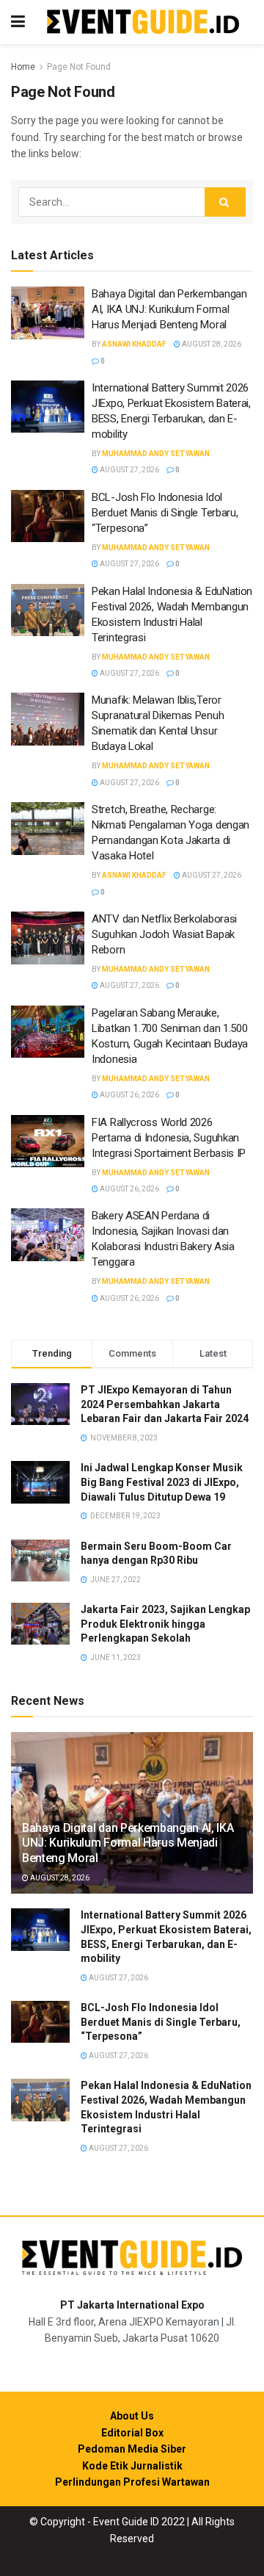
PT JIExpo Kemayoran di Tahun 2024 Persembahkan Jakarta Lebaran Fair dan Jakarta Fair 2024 (165, 1404)
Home (23, 67)
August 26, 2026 (129, 1095)
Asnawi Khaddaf (134, 344)
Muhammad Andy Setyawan (156, 454)
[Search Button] (225, 202)
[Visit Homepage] (143, 22)
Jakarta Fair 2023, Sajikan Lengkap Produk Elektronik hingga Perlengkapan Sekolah (165, 1624)
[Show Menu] (18, 22)
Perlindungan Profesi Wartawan (132, 2482)
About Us (132, 2416)
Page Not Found (79, 67)
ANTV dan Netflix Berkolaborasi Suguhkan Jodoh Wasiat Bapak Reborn (164, 934)
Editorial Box (132, 2433)
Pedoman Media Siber (132, 2449)
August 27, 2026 (129, 470)
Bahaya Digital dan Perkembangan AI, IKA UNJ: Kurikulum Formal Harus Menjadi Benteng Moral (169, 309)
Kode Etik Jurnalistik (132, 2466)
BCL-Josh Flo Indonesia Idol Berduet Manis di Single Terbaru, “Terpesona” (165, 513)
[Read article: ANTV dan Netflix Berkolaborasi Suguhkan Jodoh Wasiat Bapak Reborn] (48, 938)
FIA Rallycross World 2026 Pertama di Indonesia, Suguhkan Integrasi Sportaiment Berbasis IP (170, 1138)
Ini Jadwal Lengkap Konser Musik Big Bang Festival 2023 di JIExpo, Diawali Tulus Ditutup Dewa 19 (162, 1482)
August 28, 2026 (211, 344)
